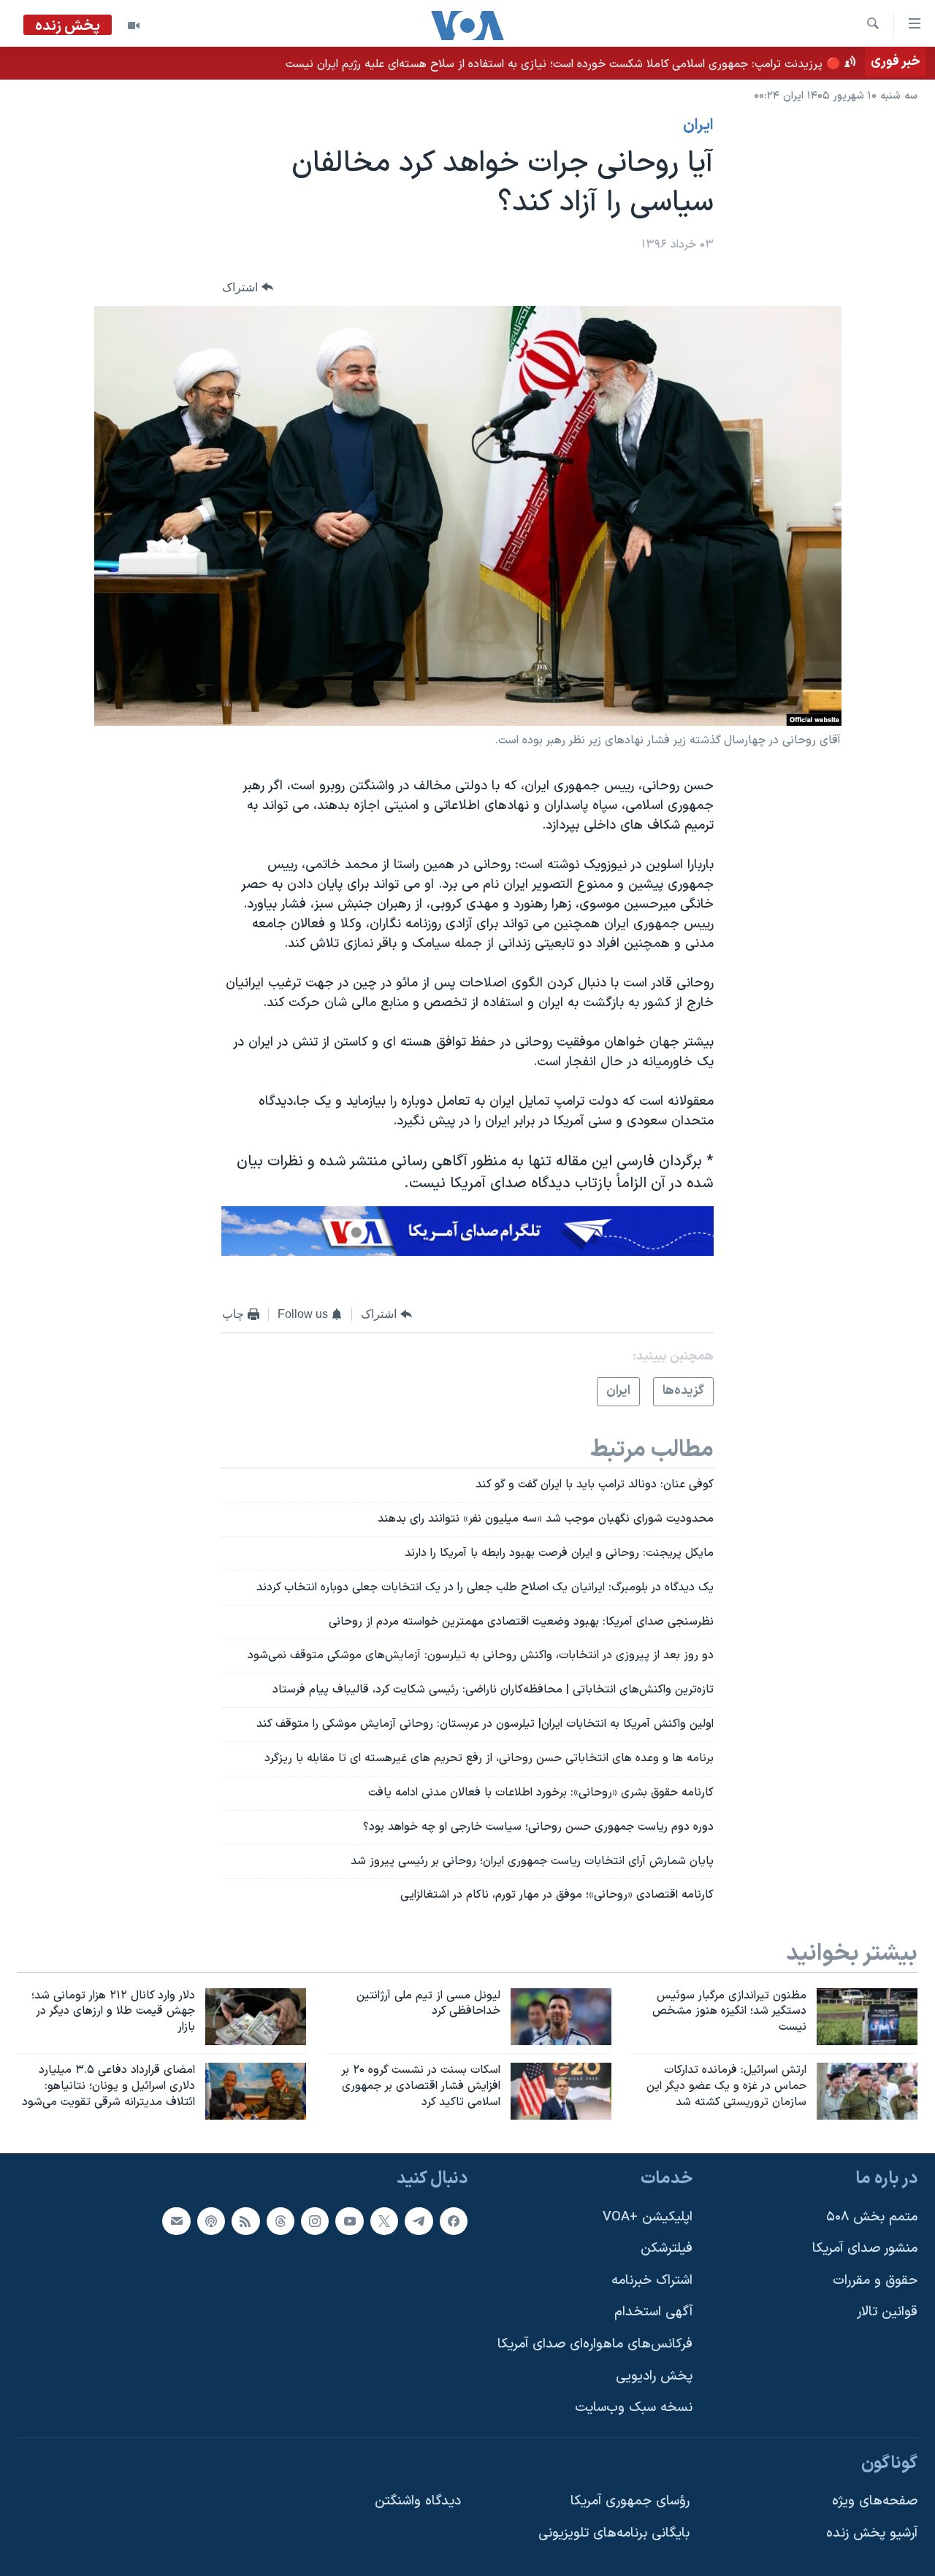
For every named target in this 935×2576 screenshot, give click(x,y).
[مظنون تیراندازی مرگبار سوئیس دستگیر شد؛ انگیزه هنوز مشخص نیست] (867, 2017)
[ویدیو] (134, 26)
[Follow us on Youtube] (349, 2221)
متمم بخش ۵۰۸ (872, 2217)
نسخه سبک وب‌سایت (634, 2408)
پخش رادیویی (654, 2376)
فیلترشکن (667, 2249)
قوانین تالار (887, 2312)
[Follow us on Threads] (280, 2221)
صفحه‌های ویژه (875, 2501)
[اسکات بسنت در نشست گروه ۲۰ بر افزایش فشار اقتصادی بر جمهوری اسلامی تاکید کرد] (561, 2091)
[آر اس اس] (245, 2221)
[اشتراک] (176, 2221)
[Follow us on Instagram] (315, 2221)
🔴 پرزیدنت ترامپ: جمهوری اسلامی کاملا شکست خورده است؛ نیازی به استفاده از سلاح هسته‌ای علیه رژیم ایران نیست (563, 64)
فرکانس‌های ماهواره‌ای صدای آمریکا (595, 2344)
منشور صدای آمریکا (865, 2249)
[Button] (248, 287)
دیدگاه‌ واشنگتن (418, 2501)
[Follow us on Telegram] (419, 2221)
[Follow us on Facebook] (454, 2221)
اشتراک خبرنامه (652, 2281)
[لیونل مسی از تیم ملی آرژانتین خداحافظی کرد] (561, 2017)
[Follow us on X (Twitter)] (384, 2221)
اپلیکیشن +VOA (648, 2217)
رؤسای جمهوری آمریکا (630, 2501)
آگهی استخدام (653, 2312)
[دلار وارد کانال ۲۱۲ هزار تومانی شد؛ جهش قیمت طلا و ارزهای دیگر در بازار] (256, 2017)
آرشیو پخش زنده (872, 2533)
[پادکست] (211, 2221)
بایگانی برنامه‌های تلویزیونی (614, 2533)
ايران (698, 126)
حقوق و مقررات (875, 2281)
